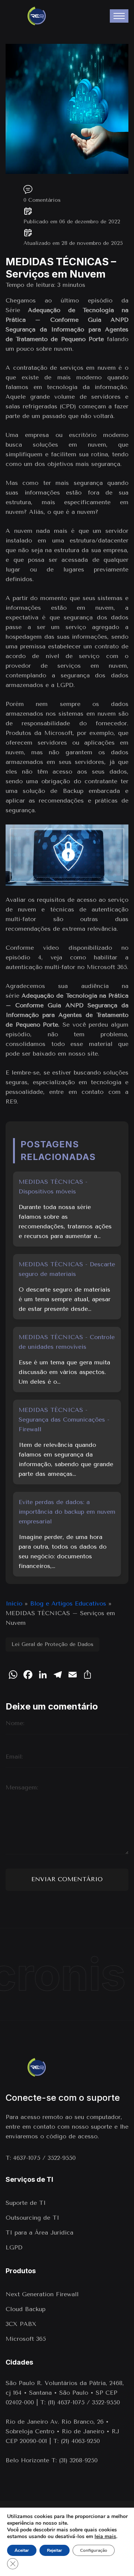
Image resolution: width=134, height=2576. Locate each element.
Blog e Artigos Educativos (68, 1603)
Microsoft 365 (26, 2339)
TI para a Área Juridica (39, 2232)
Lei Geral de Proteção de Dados (52, 1644)
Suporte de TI (26, 2203)
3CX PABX (21, 2324)
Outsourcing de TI (32, 2218)
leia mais (105, 2537)
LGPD (14, 2247)
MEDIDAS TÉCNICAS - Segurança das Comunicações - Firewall (64, 1420)
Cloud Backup (25, 2309)
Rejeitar (55, 2550)
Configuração (94, 2550)
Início (14, 1603)
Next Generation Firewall (43, 2294)
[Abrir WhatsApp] (19, 2557)
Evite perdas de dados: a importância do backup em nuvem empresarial (67, 1512)
